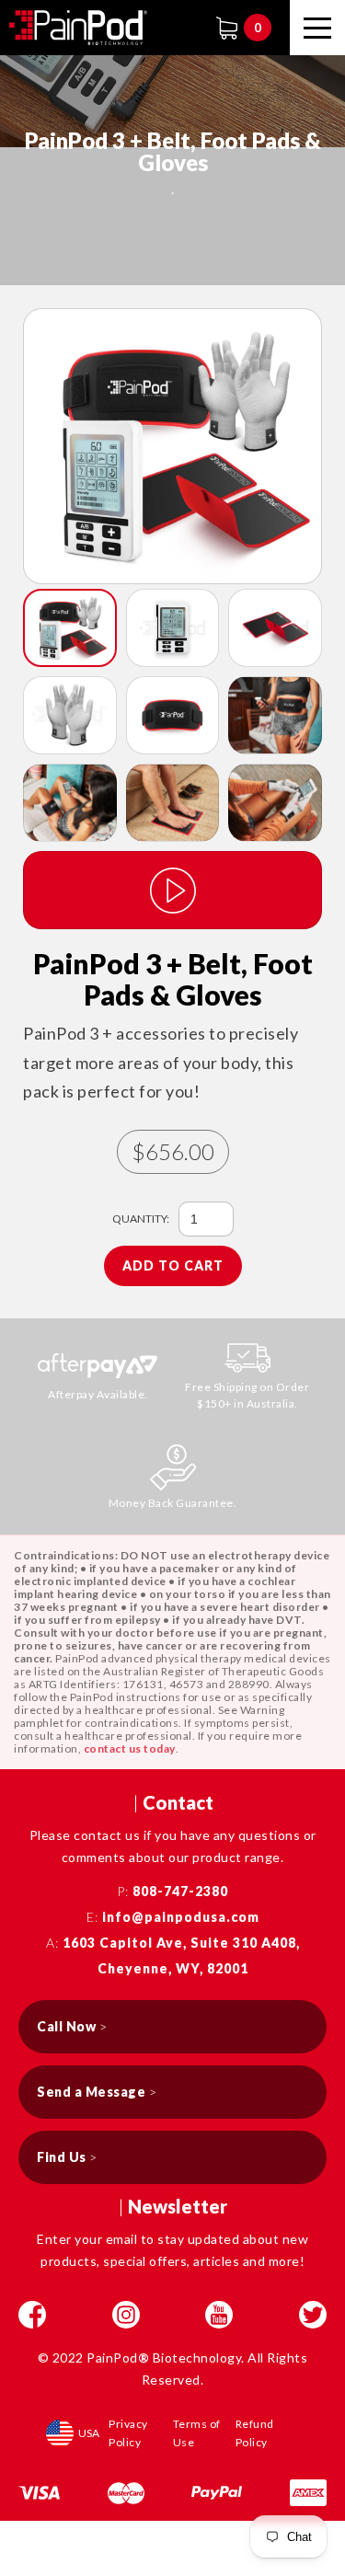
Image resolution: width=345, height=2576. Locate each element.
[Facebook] (32, 2315)
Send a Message (97, 2092)
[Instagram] (126, 2315)
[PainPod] (78, 28)
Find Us (67, 2157)
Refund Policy (255, 2433)
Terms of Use (197, 2433)
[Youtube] (219, 2315)
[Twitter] (313, 2315)
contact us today (130, 1748)
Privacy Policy (128, 2433)
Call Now (72, 2026)
